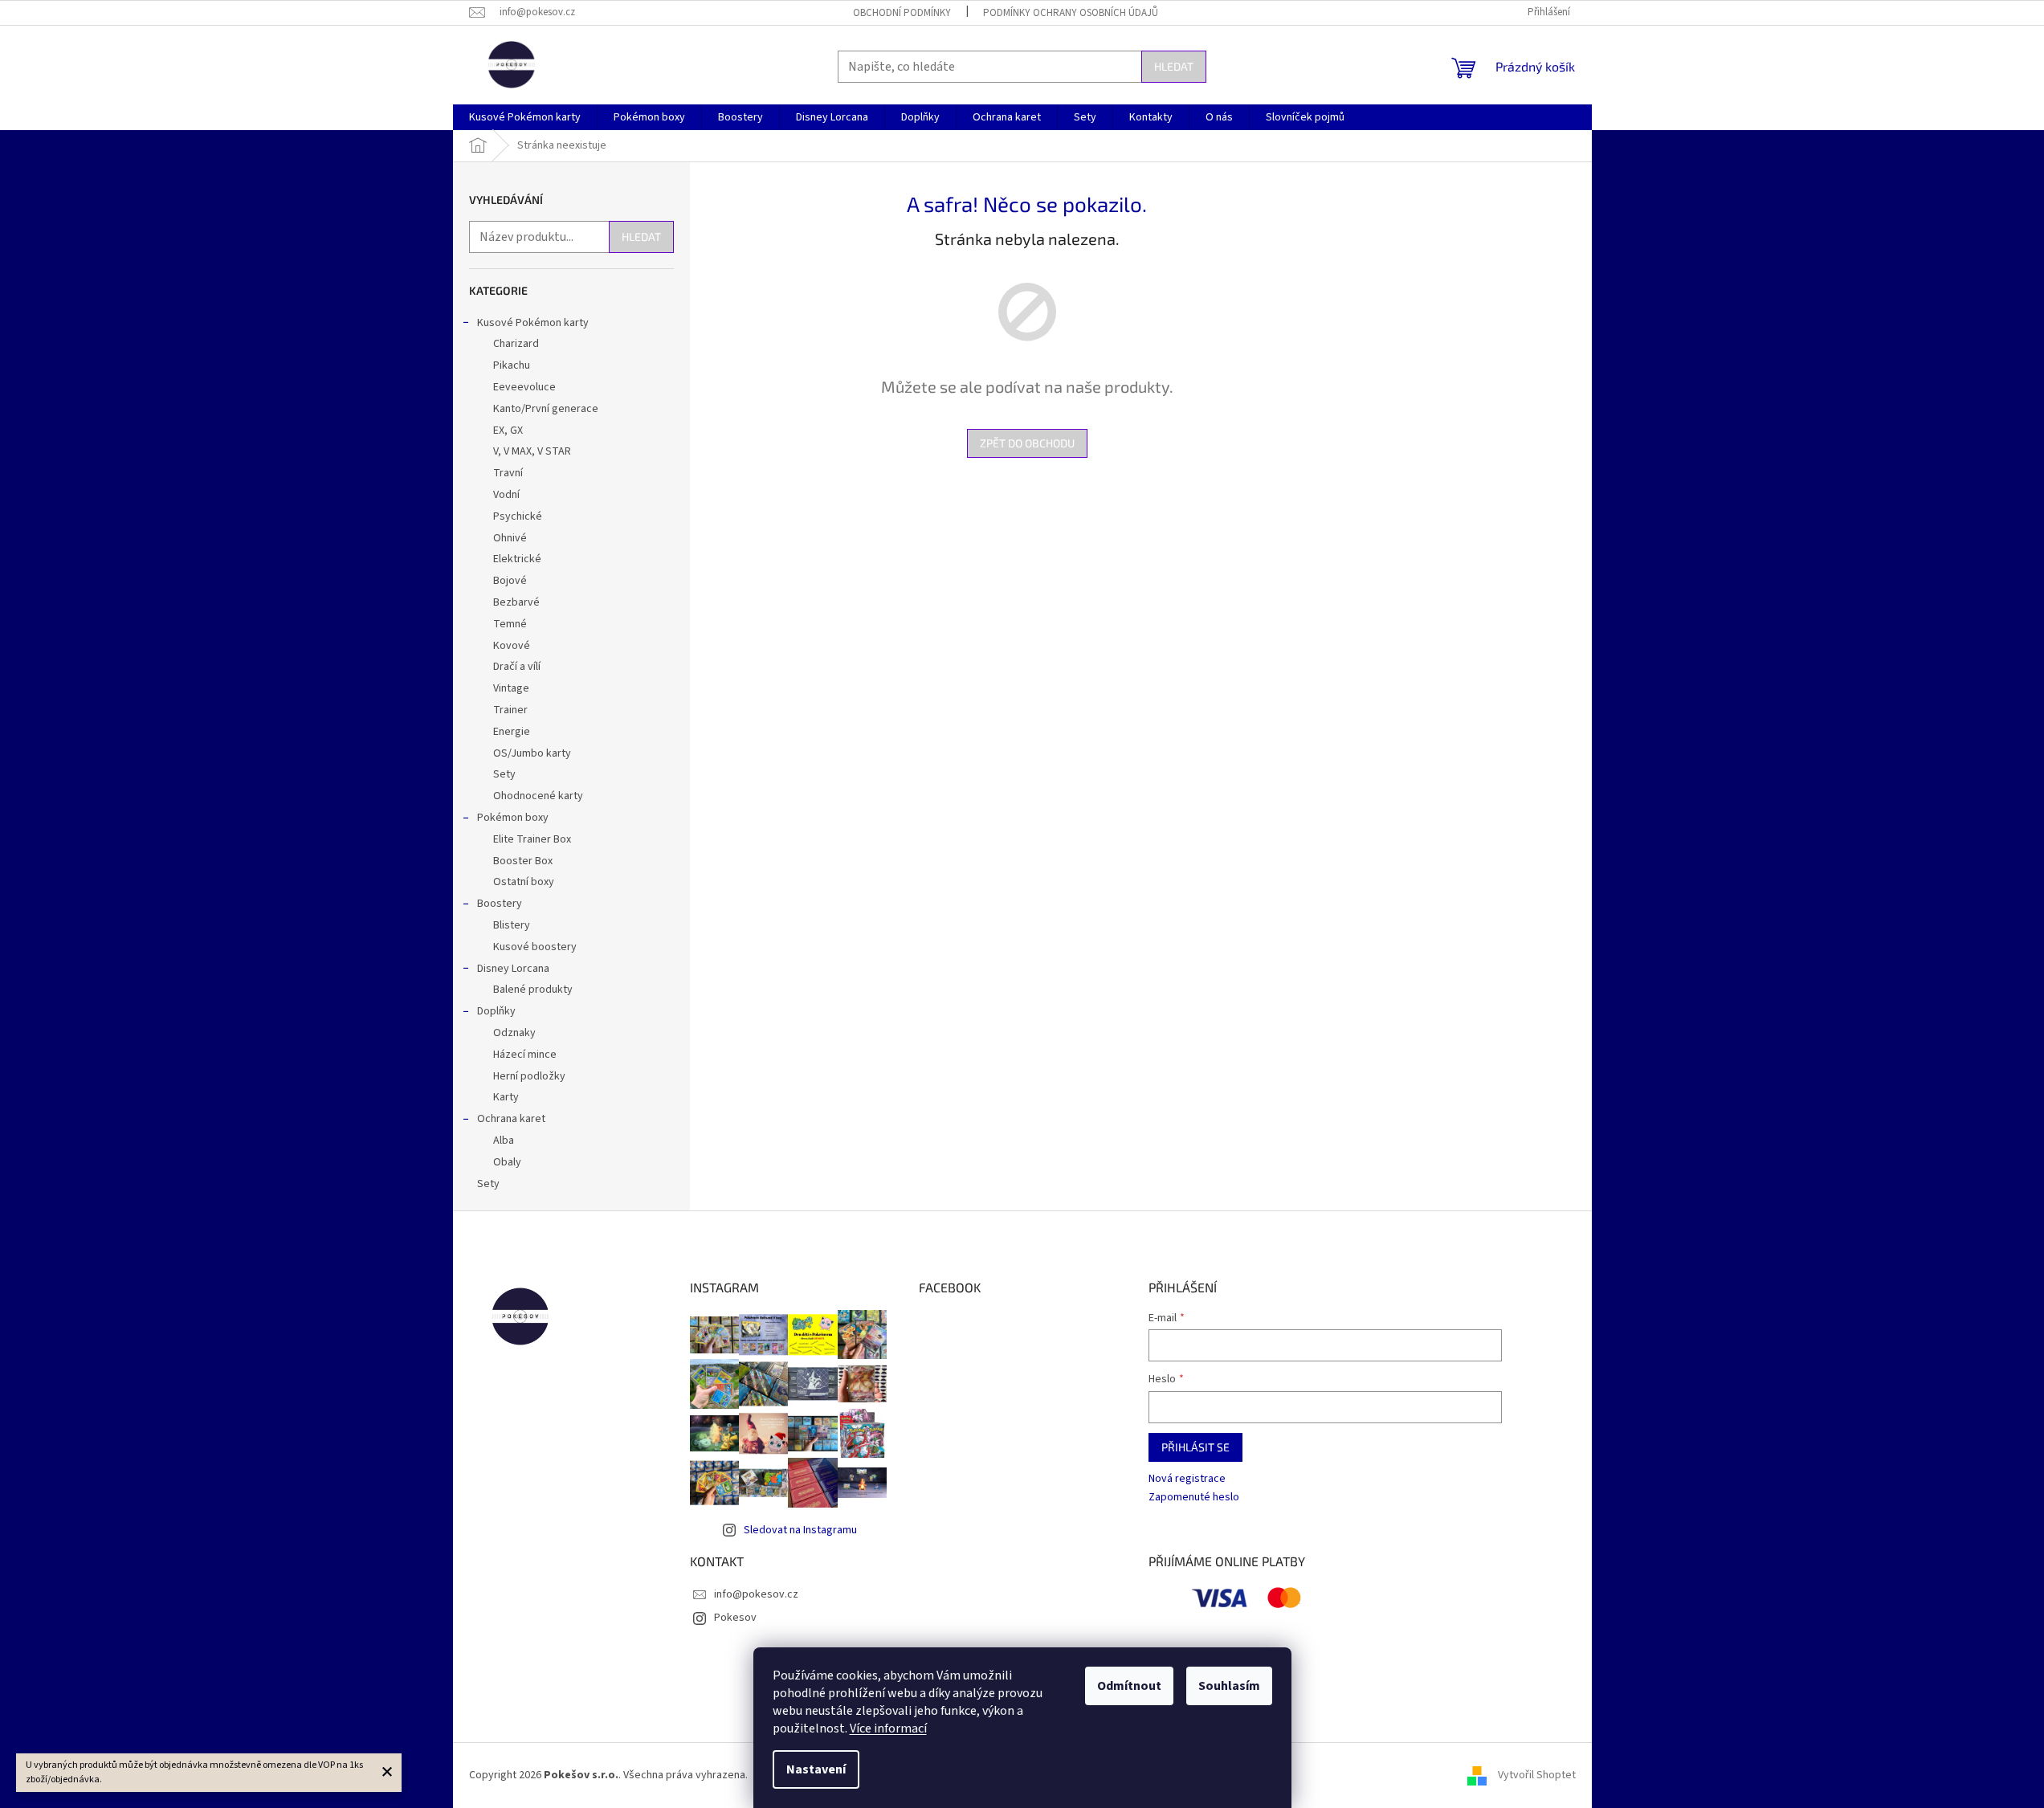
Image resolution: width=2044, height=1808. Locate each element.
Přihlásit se (1195, 1447)
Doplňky (496, 1011)
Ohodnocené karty (538, 796)
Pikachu (512, 365)
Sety (504, 774)
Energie (512, 732)
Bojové (510, 581)
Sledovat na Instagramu (800, 1530)
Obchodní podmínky (902, 13)
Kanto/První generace (546, 409)
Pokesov (735, 1618)
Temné (510, 624)
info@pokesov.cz (756, 1594)
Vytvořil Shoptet (1537, 1775)
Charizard (516, 344)
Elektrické (517, 559)
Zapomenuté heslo (1194, 1498)
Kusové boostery (535, 947)
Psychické (518, 516)
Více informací (888, 1728)
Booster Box (523, 861)
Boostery (500, 904)
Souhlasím (1229, 1686)
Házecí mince (525, 1055)
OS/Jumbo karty (532, 753)
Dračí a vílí (517, 667)
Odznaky (514, 1033)
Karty (506, 1097)
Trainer (510, 710)
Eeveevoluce (524, 387)
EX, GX (508, 431)
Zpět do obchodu (1027, 443)
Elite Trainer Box (532, 839)
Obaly (507, 1162)
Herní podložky (529, 1076)
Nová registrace (1187, 1479)
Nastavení (816, 1769)
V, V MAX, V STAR (532, 451)
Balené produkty (533, 990)
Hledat (1174, 66)
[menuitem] (525, 117)
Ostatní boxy (524, 882)
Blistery (512, 925)
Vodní (506, 495)
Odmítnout (1129, 1686)
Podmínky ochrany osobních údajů (1071, 13)
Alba (504, 1141)
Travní (508, 473)
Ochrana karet (511, 1119)
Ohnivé (510, 538)
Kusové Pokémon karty (533, 323)
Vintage (511, 688)
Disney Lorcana (513, 969)
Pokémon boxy (513, 818)
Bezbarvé (516, 602)
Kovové (512, 646)
